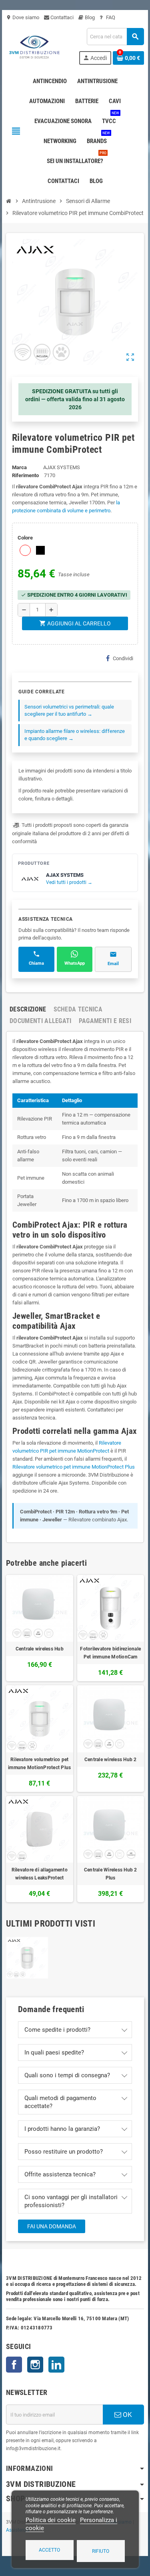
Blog (89, 17)
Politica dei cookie (51, 2520)
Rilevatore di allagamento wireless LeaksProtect (40, 1874)
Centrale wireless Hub (40, 1649)
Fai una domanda (52, 2226)
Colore (25, 538)
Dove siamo (23, 17)
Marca (19, 467)
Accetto (49, 2550)
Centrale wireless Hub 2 (111, 1760)
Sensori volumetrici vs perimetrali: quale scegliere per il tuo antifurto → (69, 710)
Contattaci (61, 17)
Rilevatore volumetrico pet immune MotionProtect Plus (74, 1467)
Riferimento (25, 475)
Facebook (14, 2365)
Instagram (35, 2365)
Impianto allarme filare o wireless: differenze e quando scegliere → (75, 735)
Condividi (123, 658)
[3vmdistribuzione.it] (34, 46)
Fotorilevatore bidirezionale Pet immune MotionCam (110, 1653)
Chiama (36, 963)
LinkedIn (56, 2365)
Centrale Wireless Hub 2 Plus (111, 1874)
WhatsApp (75, 963)
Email (113, 964)
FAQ (110, 17)
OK (127, 2415)
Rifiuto (101, 2551)
